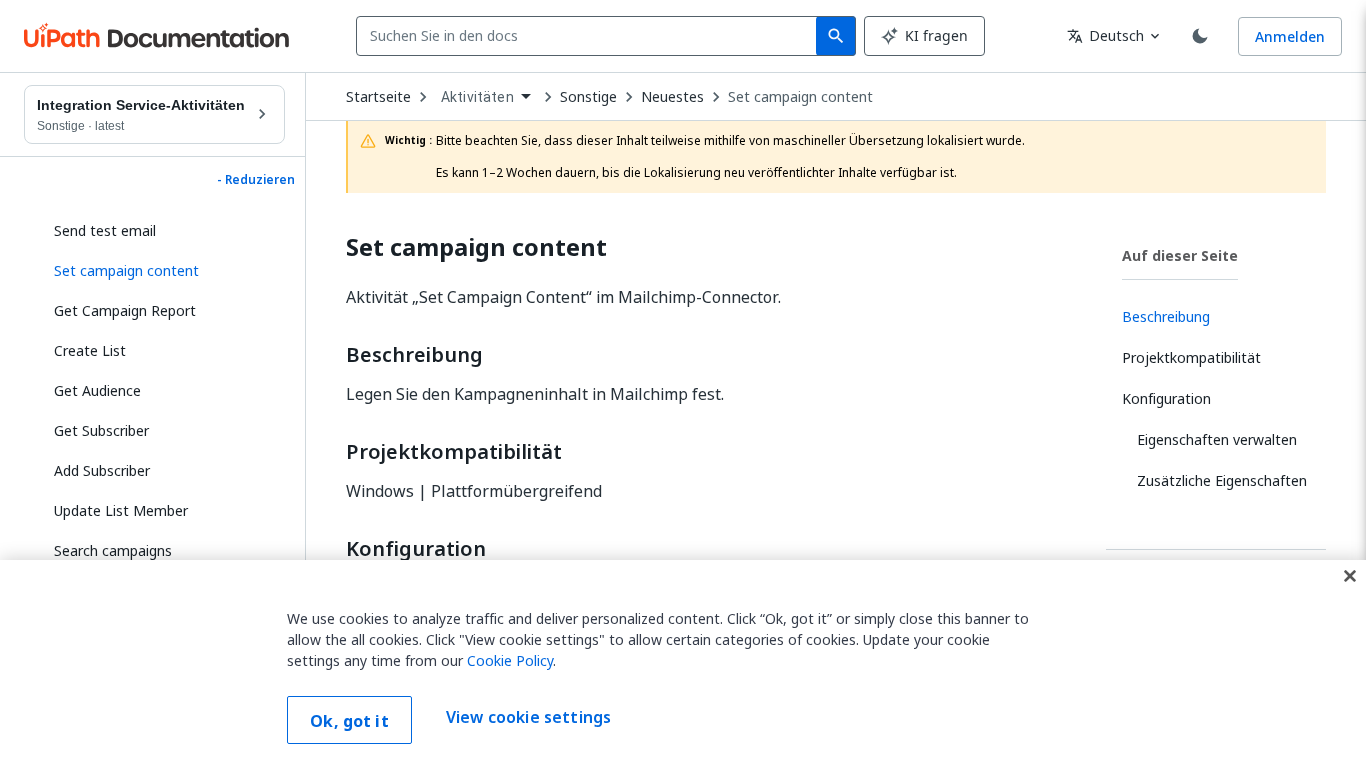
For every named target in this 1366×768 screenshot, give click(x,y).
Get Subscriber (101, 430)
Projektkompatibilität (454, 452)
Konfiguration (416, 549)
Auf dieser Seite (1180, 255)
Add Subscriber (102, 470)
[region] (683, 664)
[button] (162, 271)
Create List (90, 350)
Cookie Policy (510, 660)
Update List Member (121, 510)
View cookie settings (528, 718)
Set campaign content (800, 97)
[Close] (1350, 576)
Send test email (105, 230)
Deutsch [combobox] (1105, 35)
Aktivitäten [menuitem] (477, 97)
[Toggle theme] (1200, 36)
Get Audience (97, 390)
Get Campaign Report (125, 310)
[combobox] (590, 36)
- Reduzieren (256, 180)
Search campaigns (113, 550)
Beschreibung (414, 355)
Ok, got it (349, 721)
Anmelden (1290, 36)
